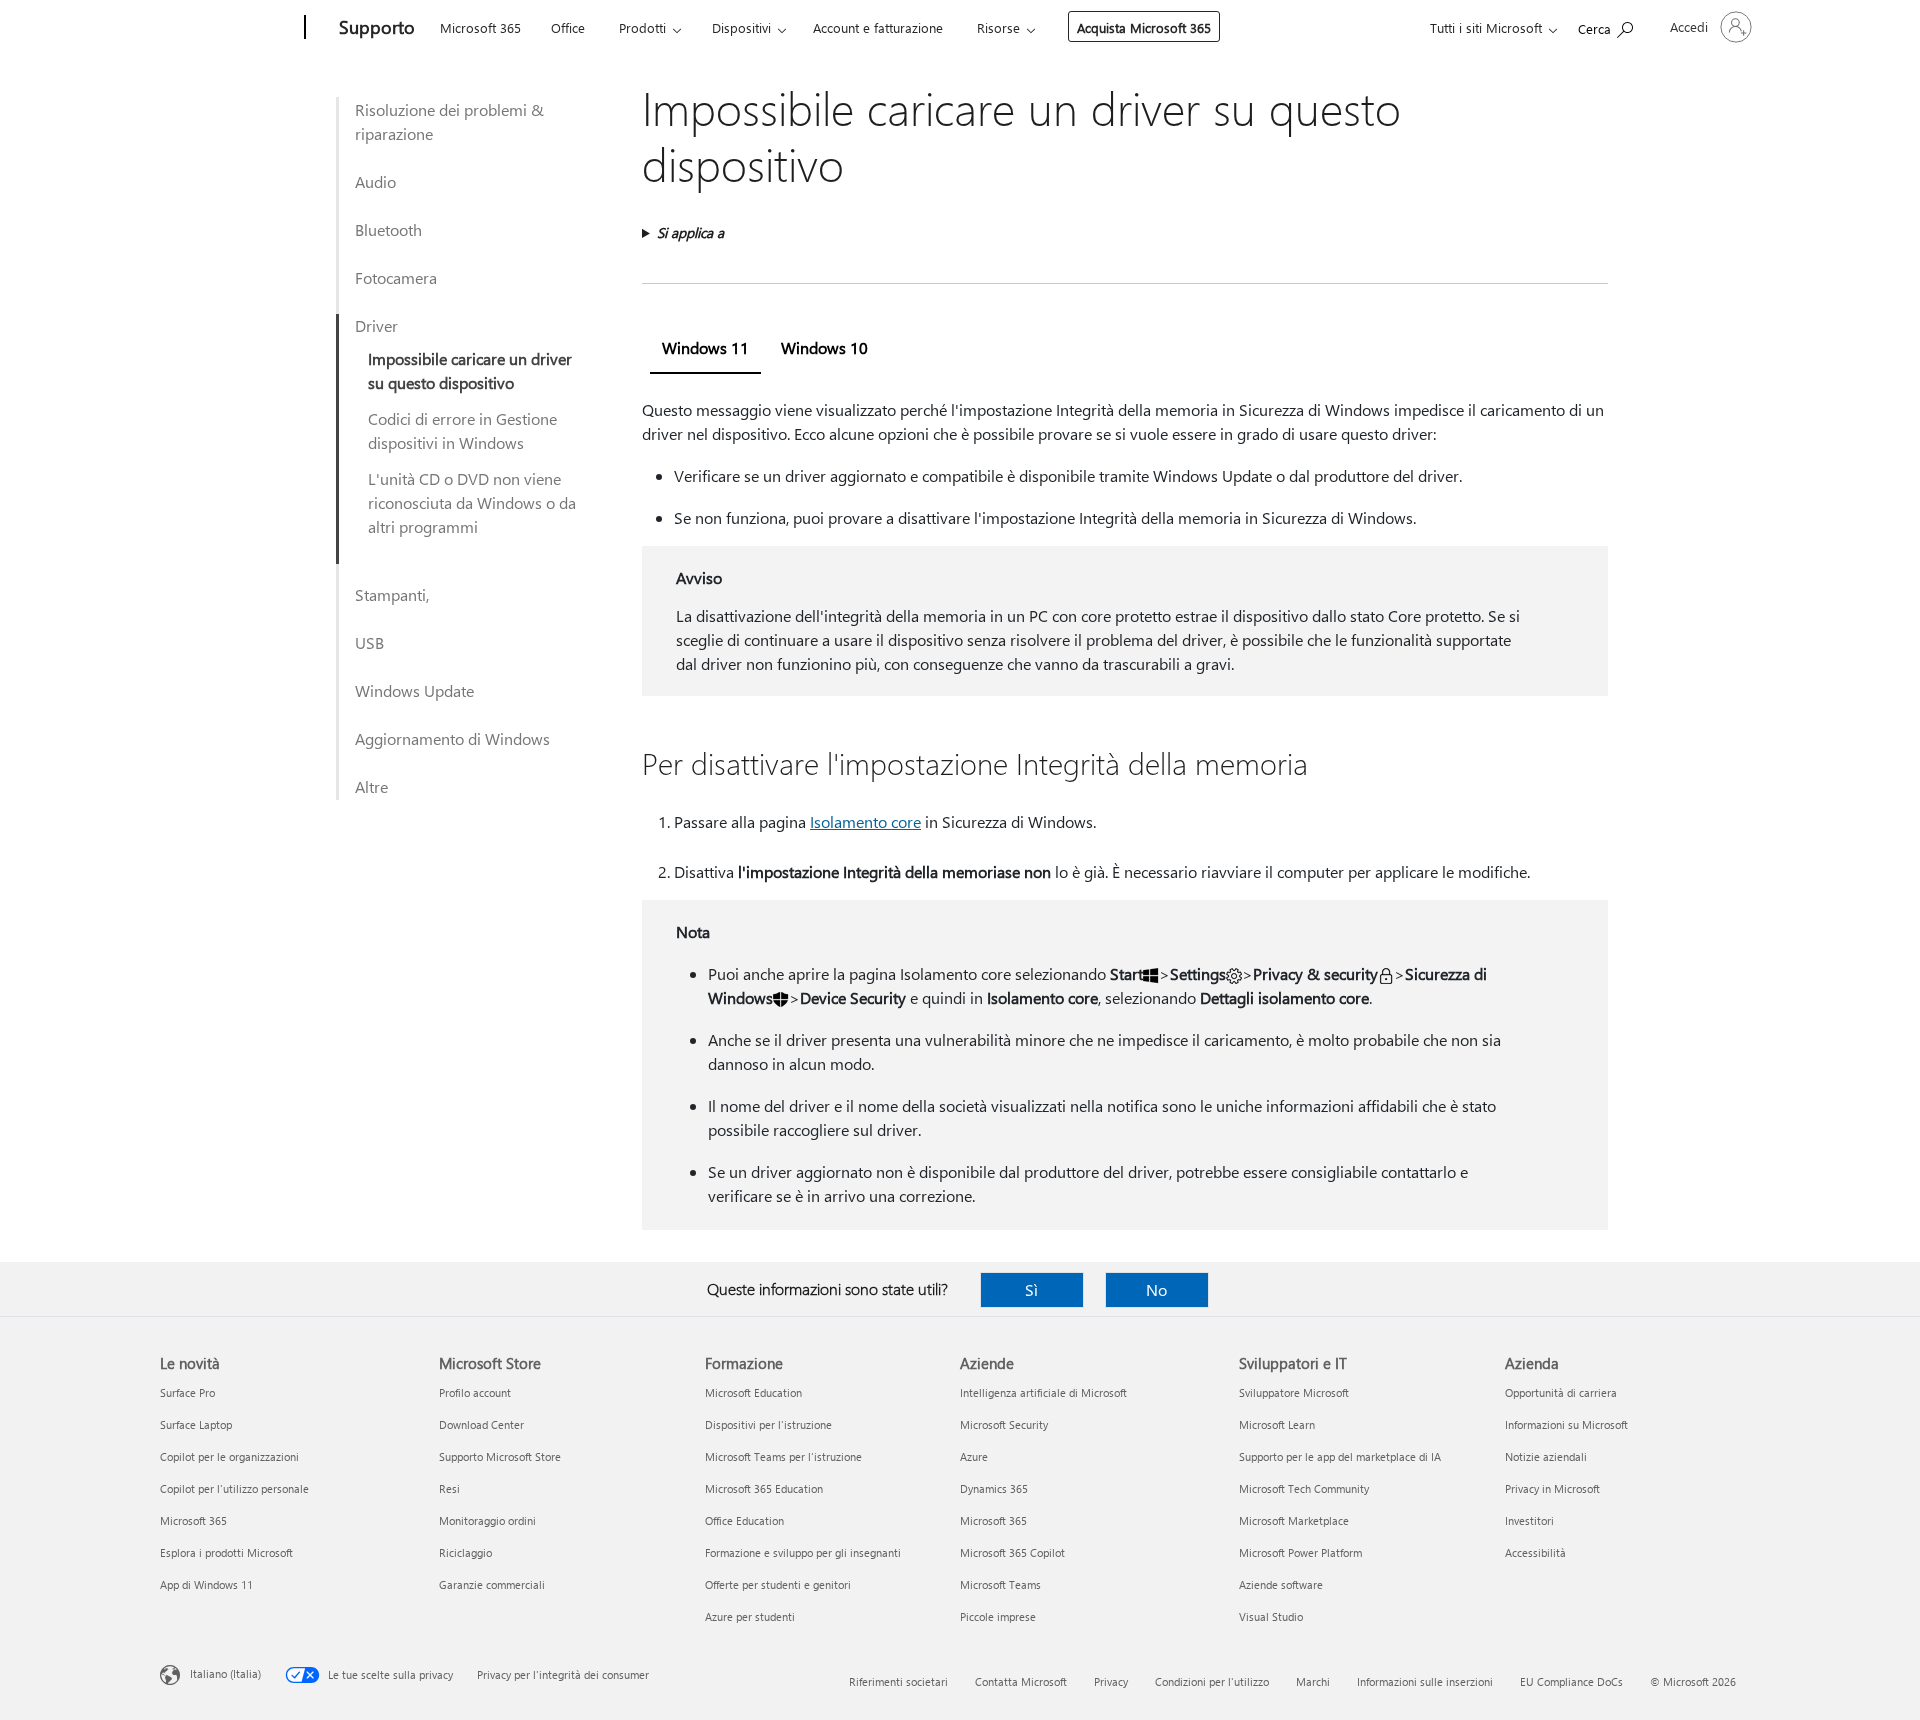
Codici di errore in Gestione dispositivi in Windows (462, 430)
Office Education (744, 1520)
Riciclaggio (465, 1552)
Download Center (481, 1424)
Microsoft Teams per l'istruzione (783, 1456)
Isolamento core (865, 821)
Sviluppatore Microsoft (1294, 1392)
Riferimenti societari (898, 1681)
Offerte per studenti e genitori (778, 1584)
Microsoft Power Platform (1300, 1552)
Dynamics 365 (994, 1488)
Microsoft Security (1004, 1424)
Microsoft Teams (1000, 1584)
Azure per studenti (750, 1616)
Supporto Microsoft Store (500, 1456)
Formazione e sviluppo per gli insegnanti (803, 1552)
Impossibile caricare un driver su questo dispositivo (470, 370)
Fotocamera (396, 277)
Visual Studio (1271, 1616)
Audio (375, 181)
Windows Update (414, 690)
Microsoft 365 (480, 27)
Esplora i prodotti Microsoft (226, 1552)
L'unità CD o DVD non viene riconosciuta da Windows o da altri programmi (472, 502)
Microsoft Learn (1277, 1424)
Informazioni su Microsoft (1566, 1424)
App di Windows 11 (206, 1584)
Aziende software (1281, 1584)
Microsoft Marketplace (1294, 1520)
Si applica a (690, 232)
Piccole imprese (998, 1616)
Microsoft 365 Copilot (1012, 1552)
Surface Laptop (196, 1424)
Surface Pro (187, 1392)
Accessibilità (1535, 1552)
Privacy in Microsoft (1552, 1488)
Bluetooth (388, 229)
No (1156, 1289)
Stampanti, (392, 594)
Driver (376, 325)
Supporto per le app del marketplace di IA (1340, 1456)
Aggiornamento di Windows (452, 738)
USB (369, 642)
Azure (974, 1456)
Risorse (998, 27)
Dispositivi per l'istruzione (768, 1424)
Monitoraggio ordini (487, 1520)
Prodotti (642, 27)
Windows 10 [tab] (824, 347)
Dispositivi (741, 27)
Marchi (1313, 1681)
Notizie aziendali (1546, 1456)
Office (568, 27)
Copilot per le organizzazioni (229, 1456)
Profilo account (475, 1392)
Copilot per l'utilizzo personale (234, 1488)
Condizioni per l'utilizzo (1212, 1681)
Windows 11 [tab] (705, 347)
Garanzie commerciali (492, 1584)
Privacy (1111, 1681)
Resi (449, 1488)
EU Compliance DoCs (1571, 1681)
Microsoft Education (753, 1392)
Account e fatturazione (878, 27)
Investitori (1529, 1520)
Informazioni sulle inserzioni (1425, 1681)
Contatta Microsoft (1021, 1681)
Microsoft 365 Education (764, 1488)
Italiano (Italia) (225, 1673)
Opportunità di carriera (1561, 1392)
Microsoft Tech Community (1304, 1488)
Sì (1031, 1289)
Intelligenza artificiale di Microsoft (1043, 1392)
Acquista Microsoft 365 (1144, 27)
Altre (371, 786)
